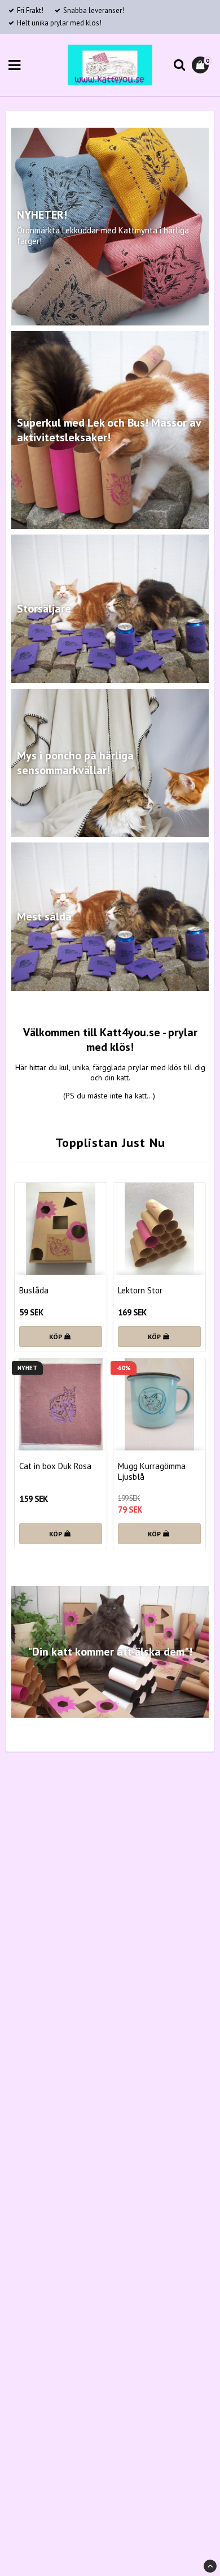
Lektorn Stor (140, 1290)
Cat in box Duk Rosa (55, 1466)
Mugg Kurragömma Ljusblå (152, 1471)
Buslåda (34, 1290)
